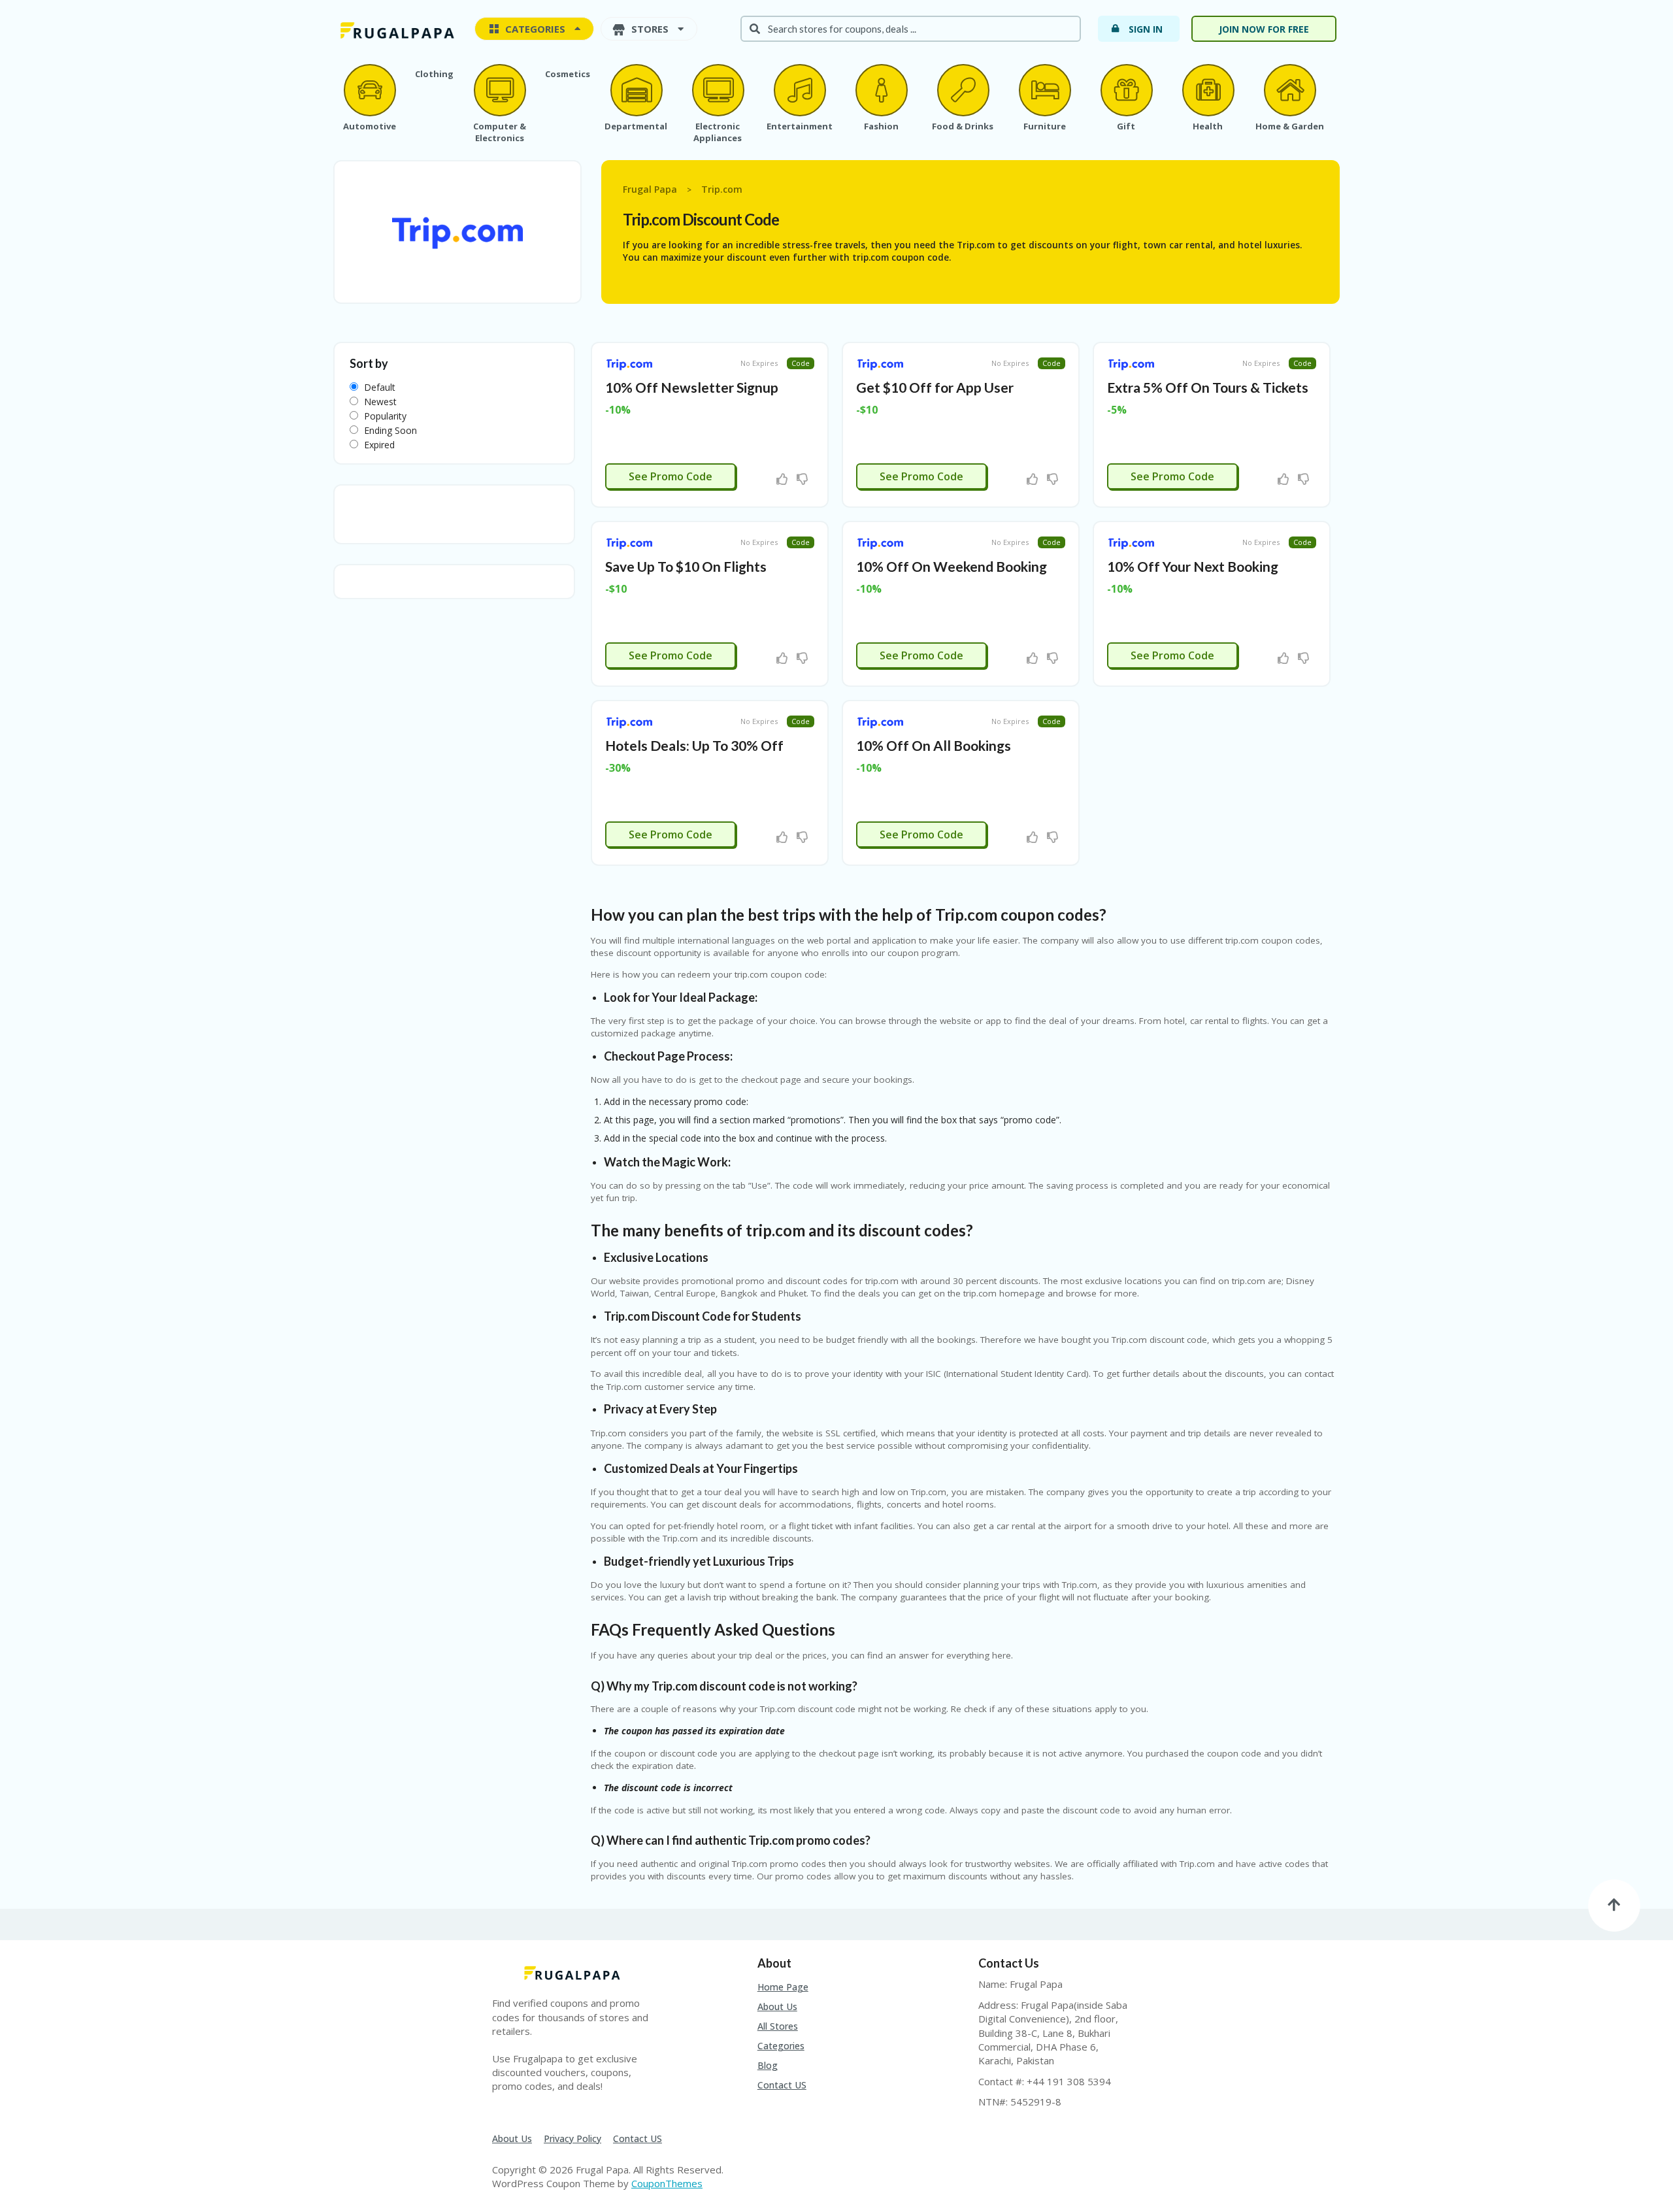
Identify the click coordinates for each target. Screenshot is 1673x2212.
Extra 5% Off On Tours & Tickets (1208, 387)
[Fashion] (881, 90)
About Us (777, 2006)
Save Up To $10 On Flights (686, 566)
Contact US (782, 2085)
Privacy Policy (572, 2138)
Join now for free (1264, 29)
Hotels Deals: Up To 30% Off (694, 745)
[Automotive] (369, 90)
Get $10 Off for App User (935, 387)
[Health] (1208, 90)
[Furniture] (1044, 90)
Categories (781, 2046)
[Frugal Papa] (395, 30)
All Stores (778, 2026)
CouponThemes (667, 2183)
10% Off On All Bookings (934, 745)
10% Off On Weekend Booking (952, 566)
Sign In (1146, 29)
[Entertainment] (799, 90)
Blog (768, 2065)
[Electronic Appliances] (718, 90)
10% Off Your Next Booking (1193, 566)
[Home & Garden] (1289, 90)
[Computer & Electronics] (499, 90)
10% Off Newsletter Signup (692, 387)
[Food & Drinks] (963, 90)
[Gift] (1126, 90)
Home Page (783, 1987)
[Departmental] (636, 90)
